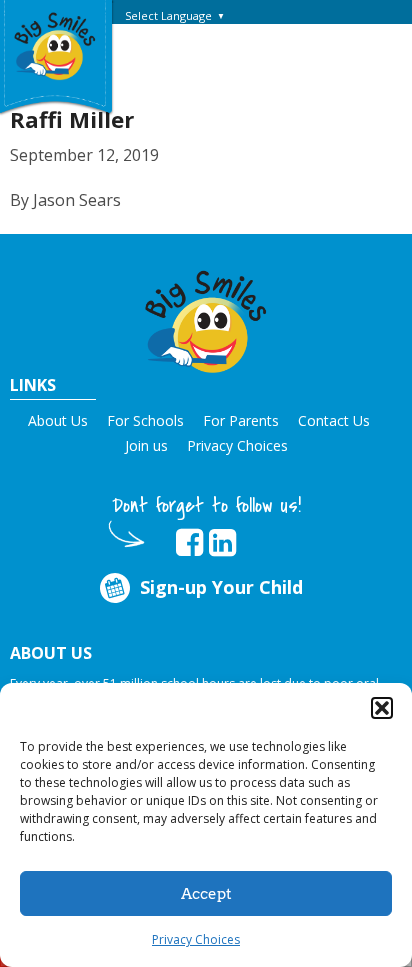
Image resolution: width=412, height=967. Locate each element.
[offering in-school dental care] (55, 44)
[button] (382, 708)
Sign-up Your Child (221, 587)
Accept (206, 894)
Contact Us (334, 420)
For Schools (145, 420)
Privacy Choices (196, 939)
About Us (58, 420)
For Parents (241, 420)
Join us (146, 445)
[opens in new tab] (189, 543)
